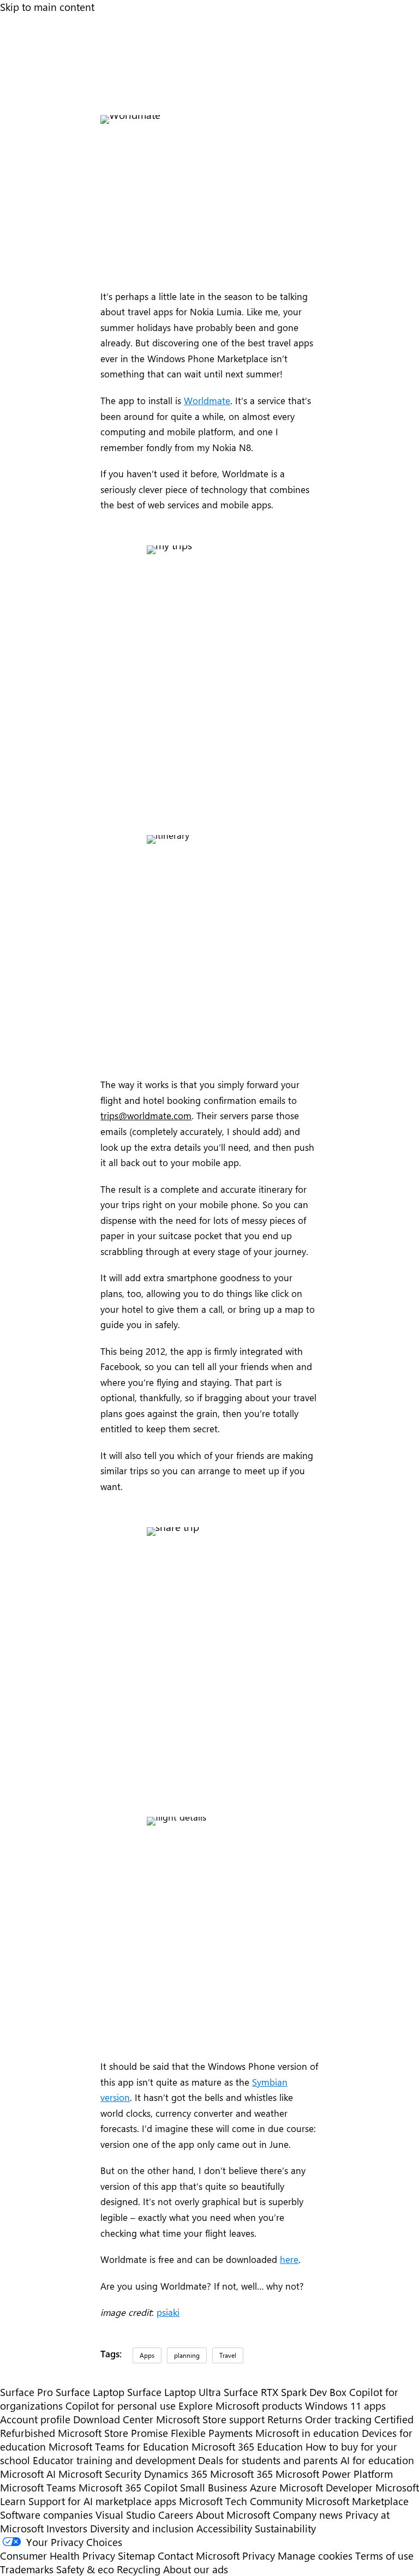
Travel (228, 2355)
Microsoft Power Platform (334, 2474)
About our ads (196, 2569)
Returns (285, 2419)
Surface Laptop (90, 2392)
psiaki (168, 2312)
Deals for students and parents (268, 2460)
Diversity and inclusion (142, 2528)
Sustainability (285, 2528)
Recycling (139, 2569)
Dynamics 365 (176, 2474)
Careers (176, 2515)
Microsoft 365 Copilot (128, 2487)
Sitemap (136, 2556)
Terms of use (384, 2556)
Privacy (260, 2556)
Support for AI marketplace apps (102, 2501)
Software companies (46, 2515)
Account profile (35, 2419)
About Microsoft (233, 2515)
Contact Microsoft (199, 2556)
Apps (147, 2355)
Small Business (214, 2487)
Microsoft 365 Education (247, 2446)
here (289, 2259)
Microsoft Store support (210, 2419)
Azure (263, 2487)
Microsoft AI (28, 2474)
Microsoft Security (100, 2474)
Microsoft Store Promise (113, 2433)
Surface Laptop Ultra (174, 2392)
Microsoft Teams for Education (119, 2446)
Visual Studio (125, 2515)
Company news (308, 2515)
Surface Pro (26, 2392)
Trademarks (27, 2569)
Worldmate (207, 400)
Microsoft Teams (38, 2487)
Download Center (113, 2419)
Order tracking (338, 2419)
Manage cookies (315, 2556)
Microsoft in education (307, 2433)
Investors (67, 2528)
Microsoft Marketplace (357, 2501)
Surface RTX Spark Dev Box (285, 2392)
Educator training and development (114, 2460)
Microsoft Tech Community (241, 2501)
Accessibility (224, 2528)
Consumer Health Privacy (58, 2556)
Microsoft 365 (241, 2474)
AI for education (377, 2460)
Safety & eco (85, 2569)
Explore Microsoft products (240, 2406)
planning (187, 2355)
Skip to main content (47, 7)
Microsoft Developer (326, 2487)
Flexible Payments (212, 2433)
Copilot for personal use (121, 2406)
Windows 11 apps (345, 2406)
